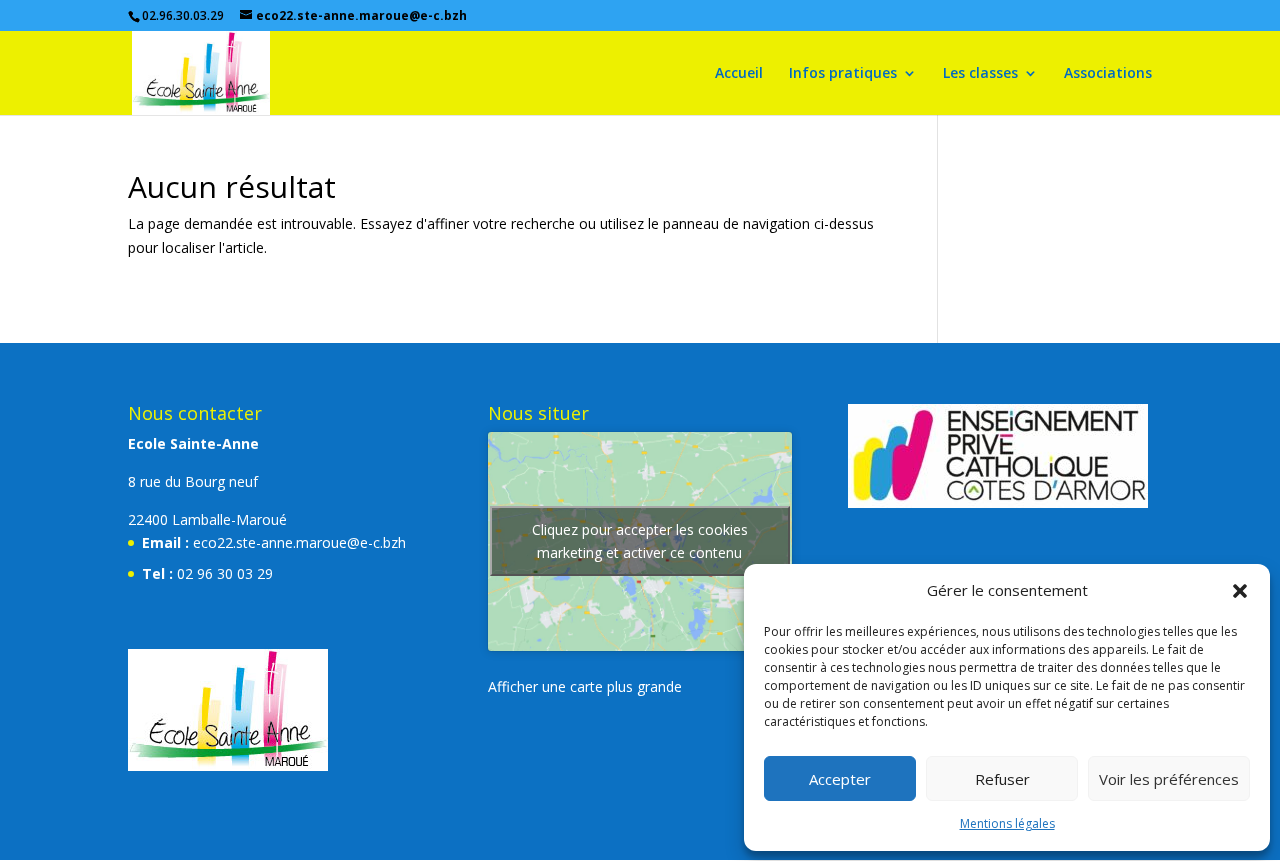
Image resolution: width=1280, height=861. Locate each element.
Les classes (980, 74)
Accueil (739, 74)
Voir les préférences (1169, 779)
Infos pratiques (843, 74)
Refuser (1002, 779)
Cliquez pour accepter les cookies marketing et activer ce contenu (640, 541)
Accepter (840, 779)
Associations (1108, 74)
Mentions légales (1007, 823)
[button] (1240, 591)
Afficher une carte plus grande (585, 686)
